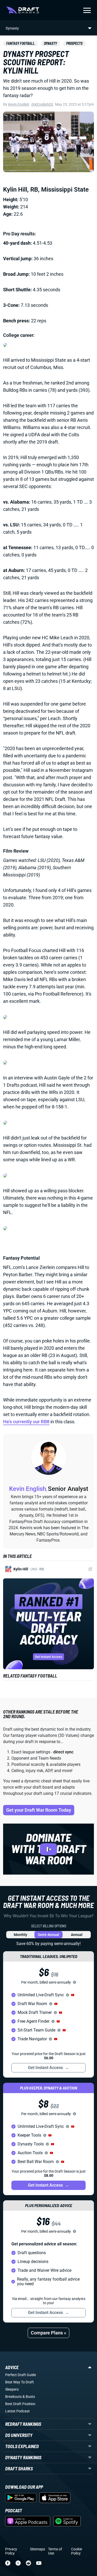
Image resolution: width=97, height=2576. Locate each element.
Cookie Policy (77, 2551)
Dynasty (50, 43)
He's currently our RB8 (26, 1422)
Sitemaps (38, 2549)
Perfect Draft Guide (21, 2375)
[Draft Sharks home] (23, 10)
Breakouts (13, 2397)
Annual (77, 1935)
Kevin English (19, 104)
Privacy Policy (11, 2551)
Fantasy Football (20, 43)
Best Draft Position (20, 2404)
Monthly (20, 1935)
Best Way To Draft (20, 2382)
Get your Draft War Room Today (39, 1810)
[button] (73, 1995)
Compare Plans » (48, 2333)
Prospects (74, 43)
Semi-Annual (48, 1935)
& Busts (29, 2397)
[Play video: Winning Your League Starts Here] (48, 1849)
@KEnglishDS (42, 104)
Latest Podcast (17, 2411)
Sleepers (12, 2389)
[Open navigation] (87, 10)
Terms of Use (55, 2551)
